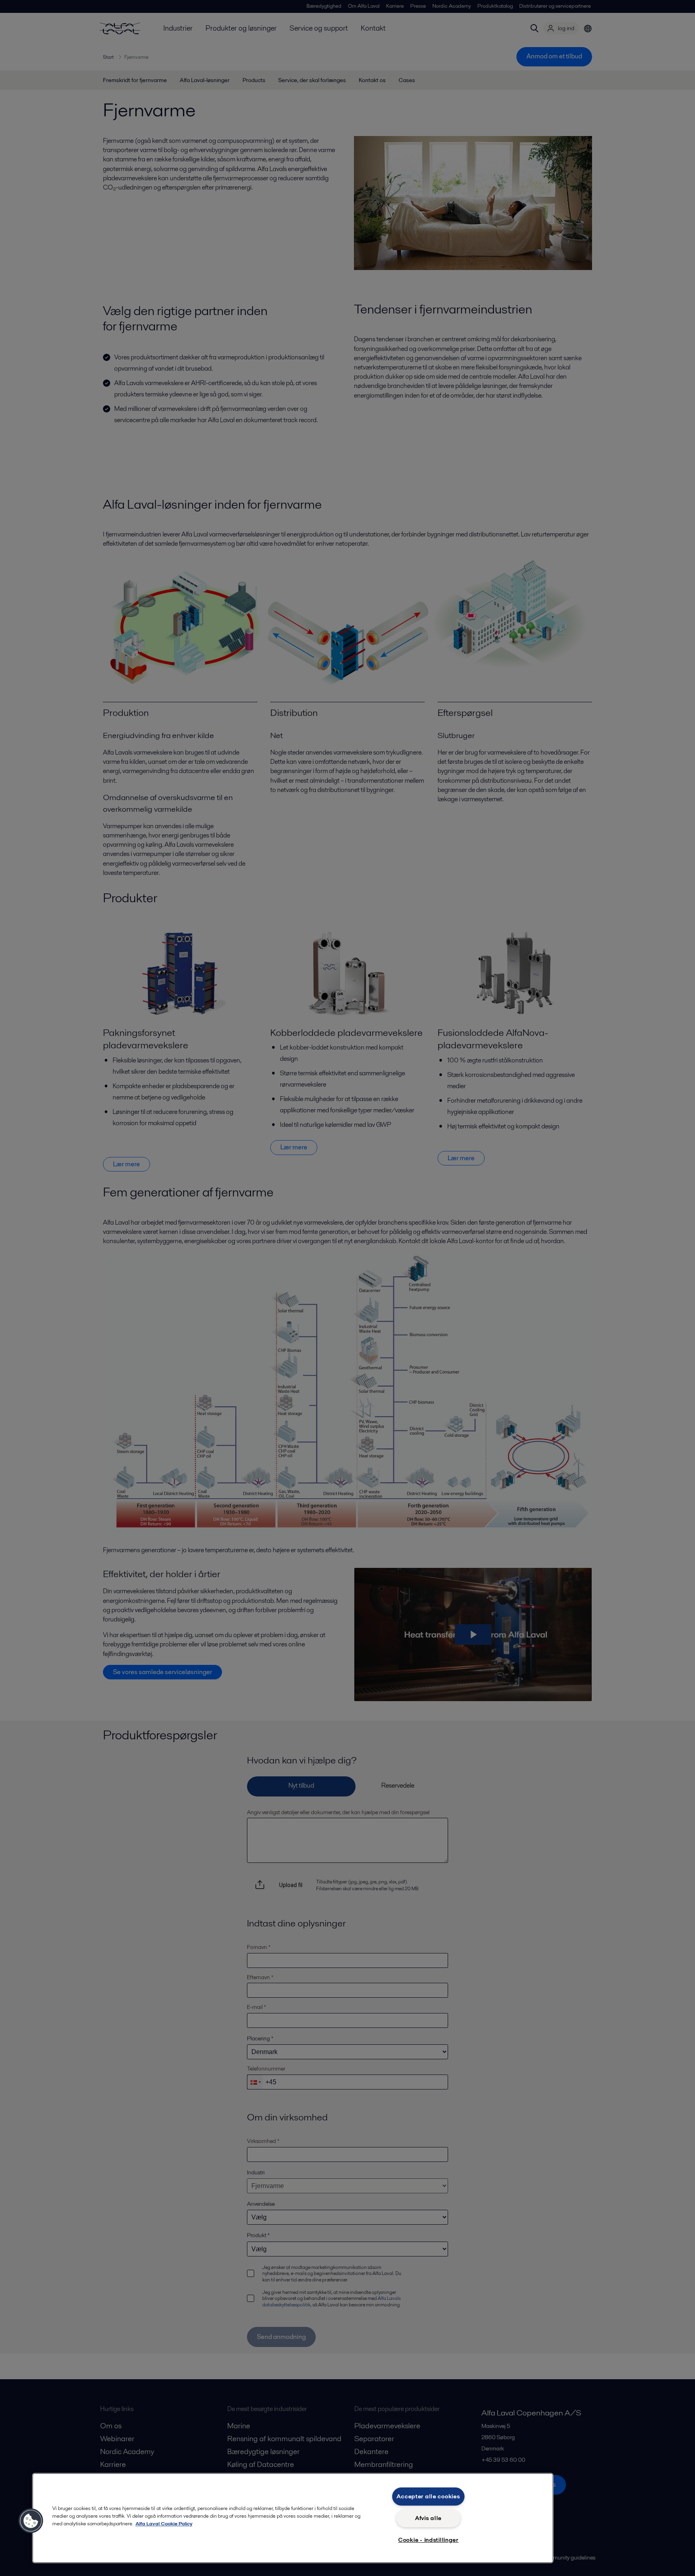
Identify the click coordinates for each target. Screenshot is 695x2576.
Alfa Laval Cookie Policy (164, 2523)
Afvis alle (428, 2518)
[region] (293, 2518)
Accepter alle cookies (428, 2496)
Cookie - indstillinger (428, 2540)
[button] (31, 2521)
